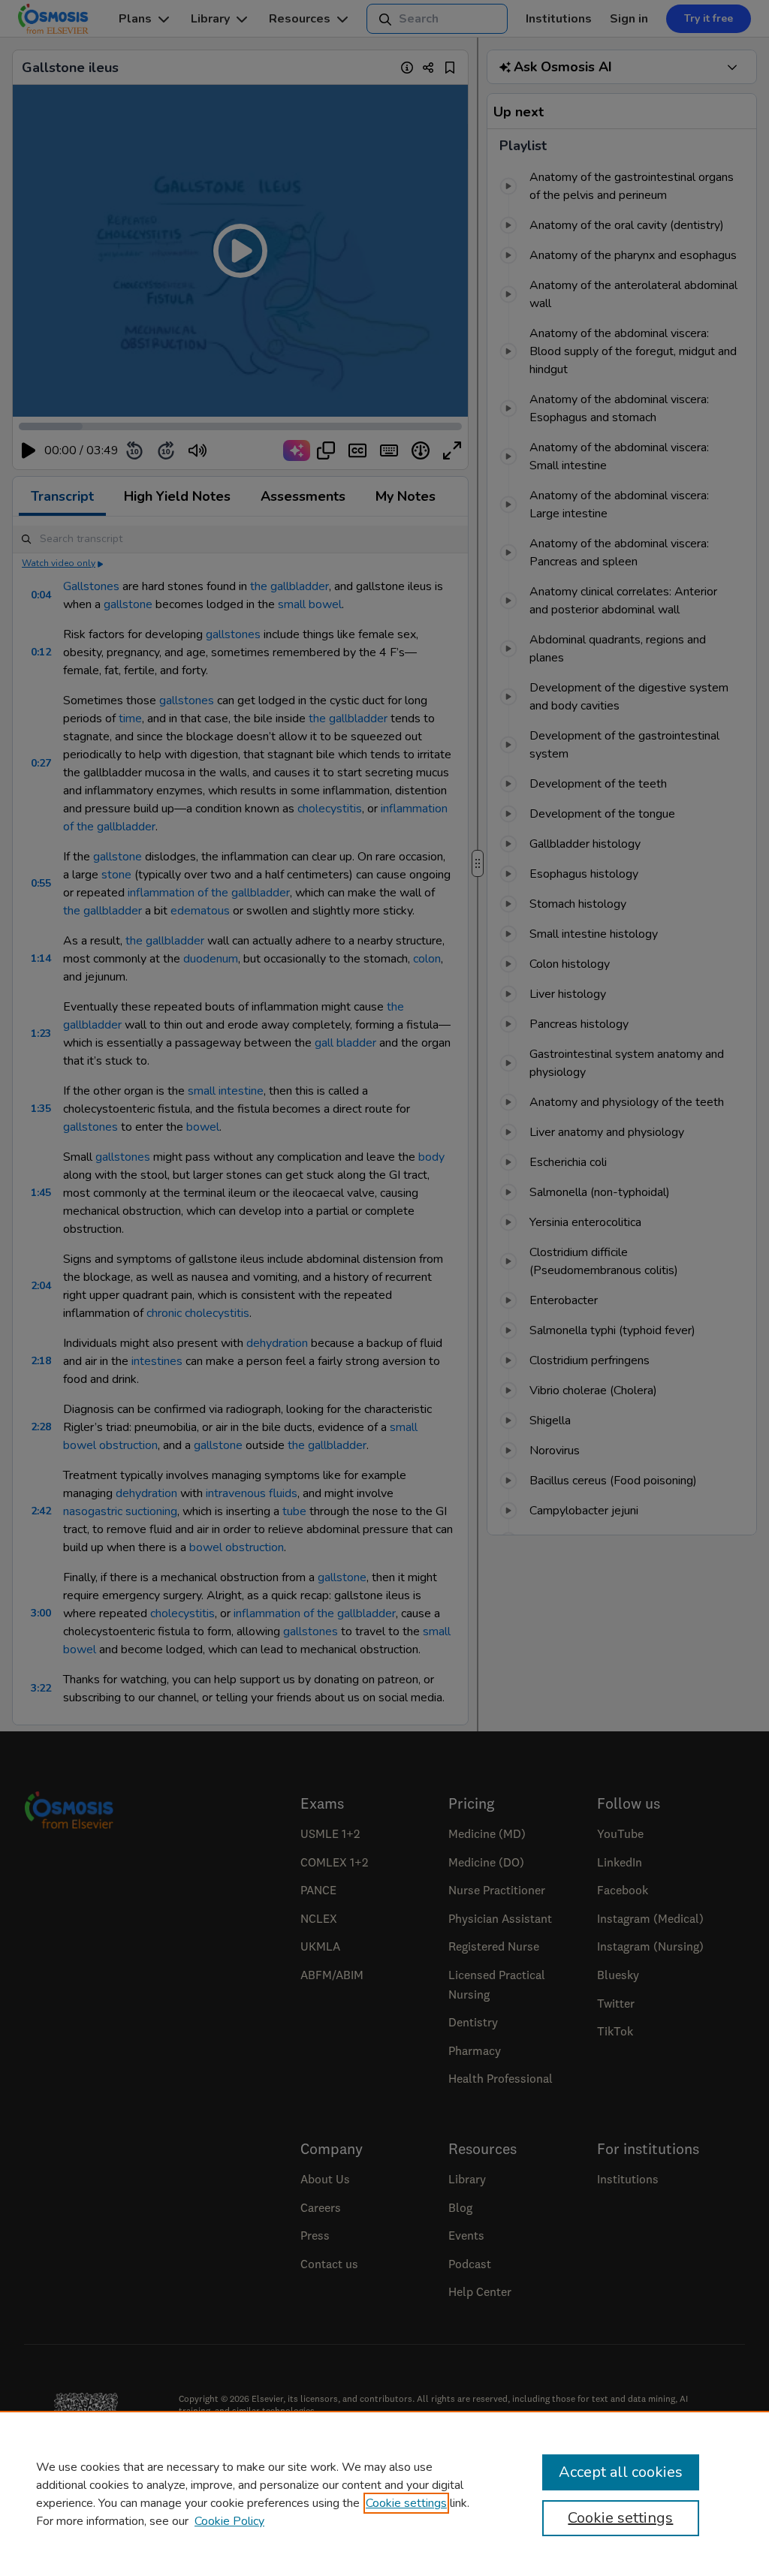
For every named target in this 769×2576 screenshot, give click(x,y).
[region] (384, 2493)
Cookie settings (406, 2503)
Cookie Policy (229, 2521)
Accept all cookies (621, 2472)
